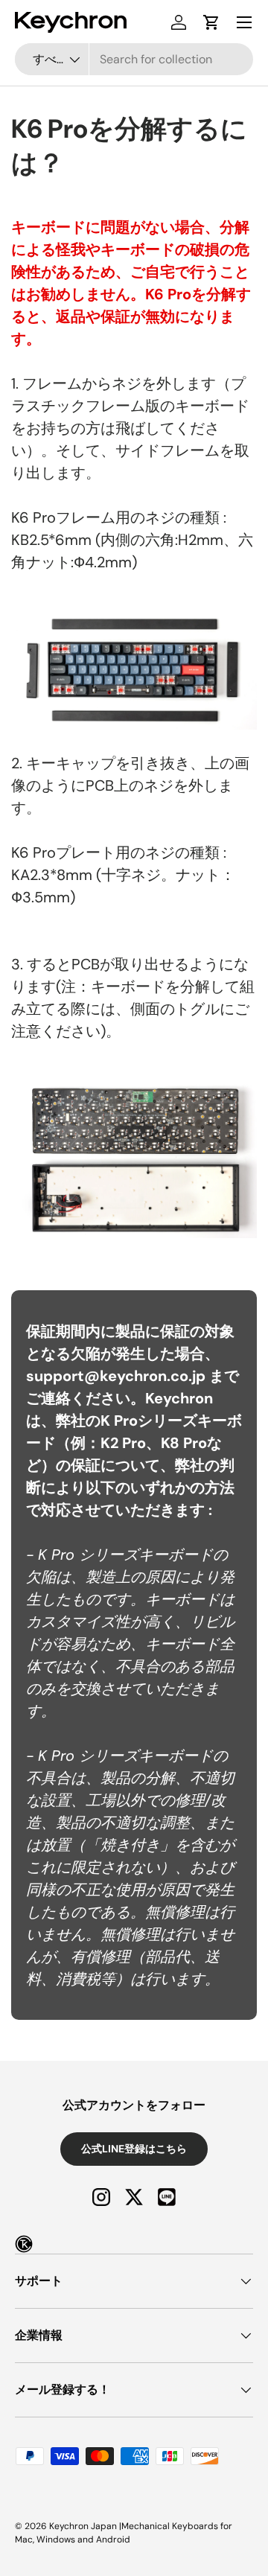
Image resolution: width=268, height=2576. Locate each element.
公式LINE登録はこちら (134, 2149)
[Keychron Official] (24, 2244)
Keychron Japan (83, 2526)
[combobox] (134, 59)
